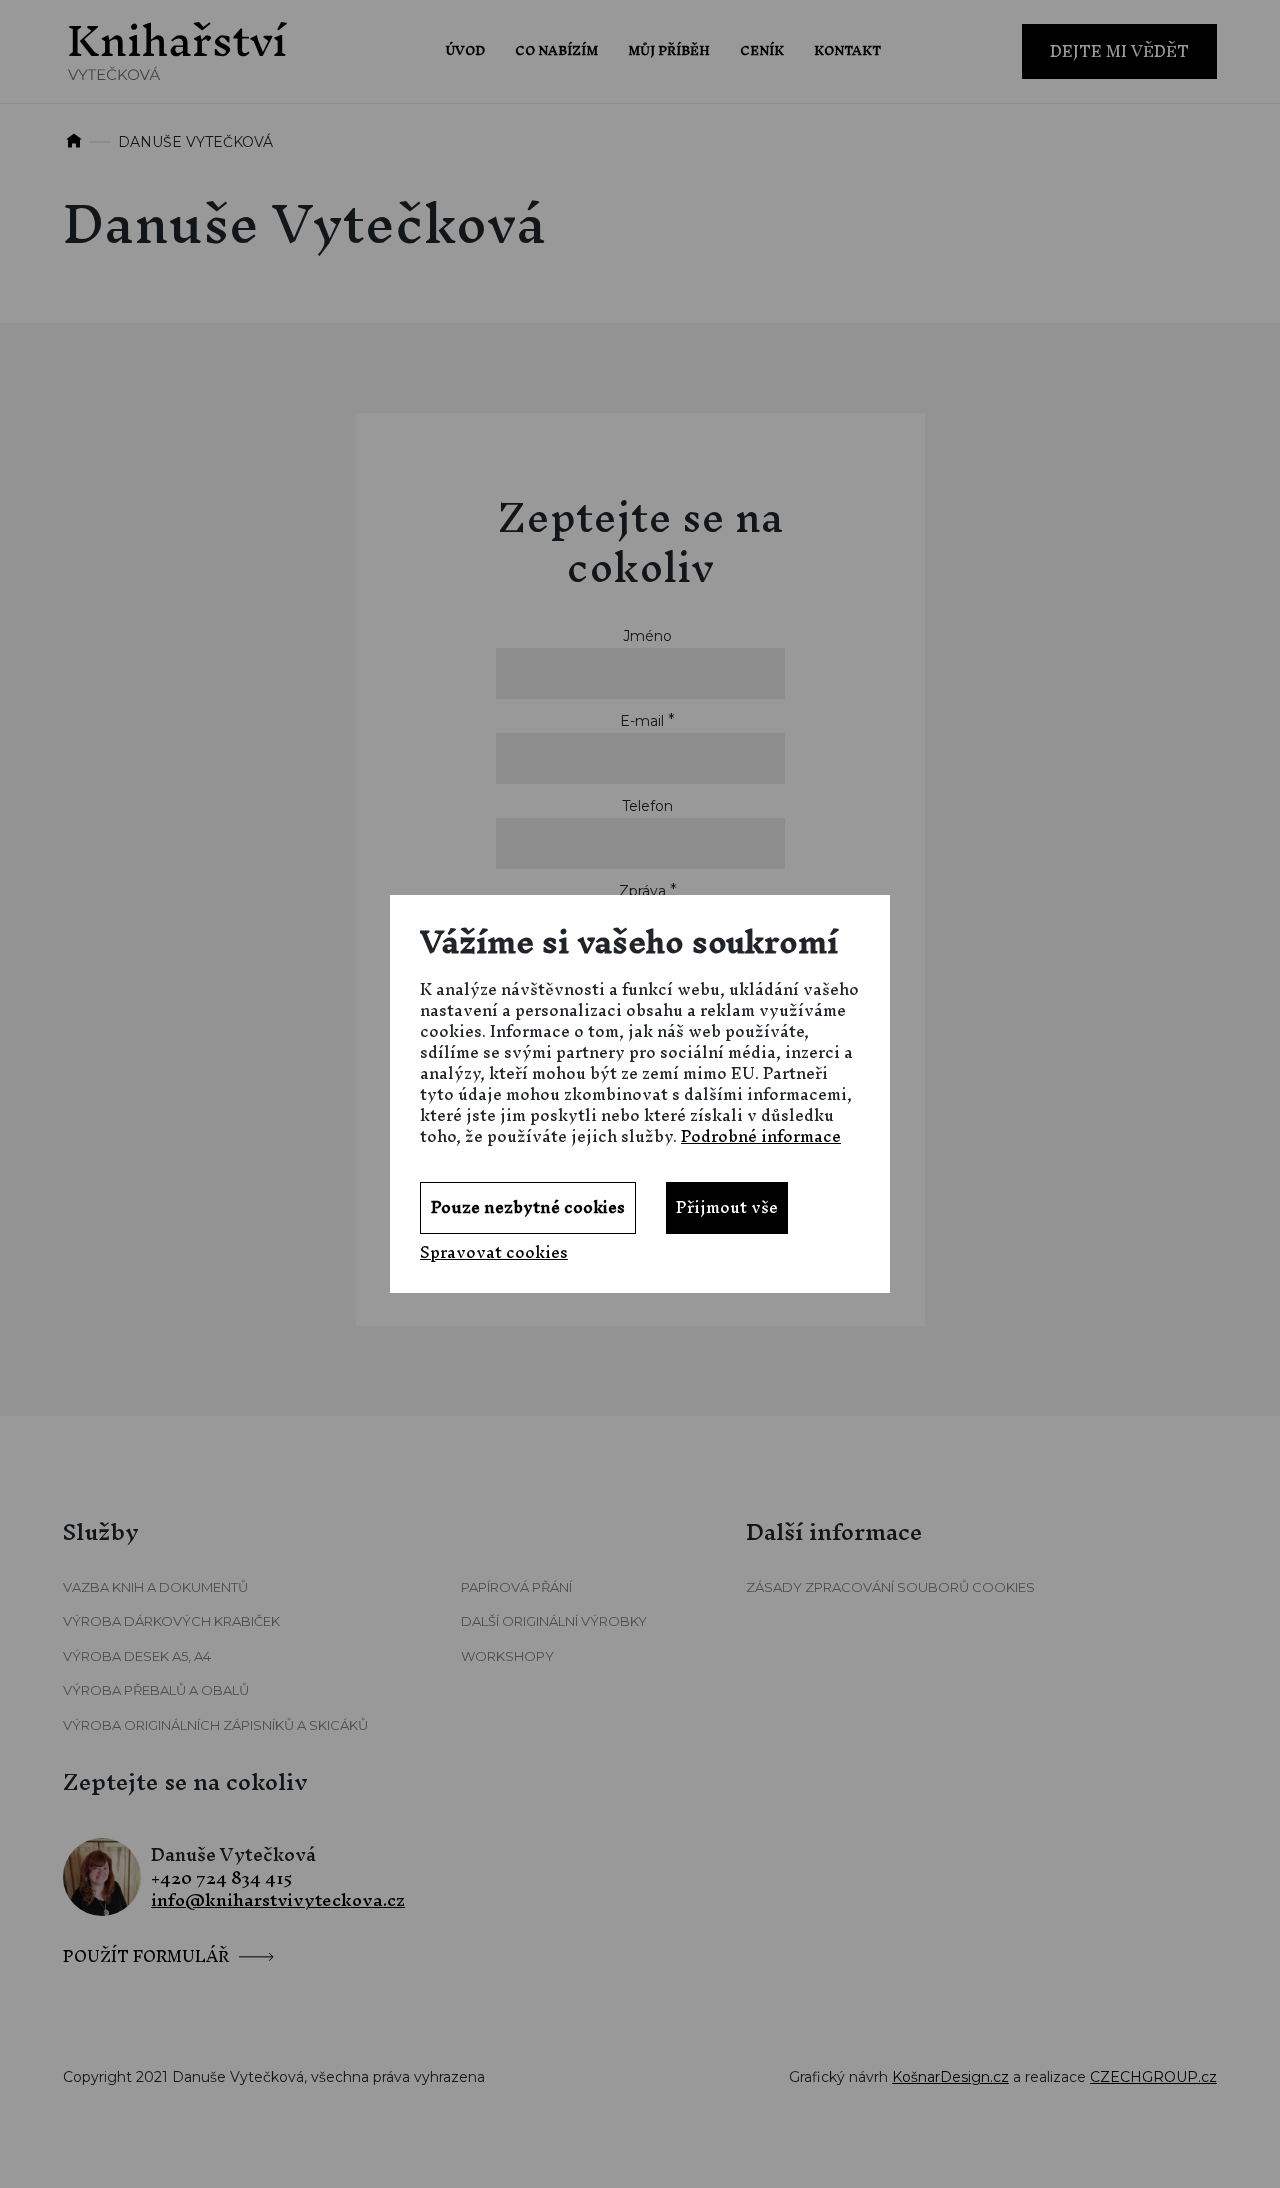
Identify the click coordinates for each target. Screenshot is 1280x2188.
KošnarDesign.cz (950, 2077)
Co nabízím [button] (556, 50)
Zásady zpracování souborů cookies (890, 1587)
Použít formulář (146, 1952)
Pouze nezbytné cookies (528, 1207)
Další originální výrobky (554, 1621)
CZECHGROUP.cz (1153, 2077)
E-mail (642, 721)
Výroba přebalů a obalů (156, 1690)
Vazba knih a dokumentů (155, 1587)
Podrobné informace (761, 1136)
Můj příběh (669, 50)
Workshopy (507, 1656)
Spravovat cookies (494, 1252)
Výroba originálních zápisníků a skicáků (215, 1725)
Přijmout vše (727, 1207)
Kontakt (847, 50)
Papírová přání (516, 1587)
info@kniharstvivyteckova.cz (278, 1900)
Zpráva (642, 891)
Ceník (762, 50)
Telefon (647, 806)
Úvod (465, 50)
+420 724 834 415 (222, 1878)
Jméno (647, 636)
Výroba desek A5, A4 (137, 1656)
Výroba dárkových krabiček (171, 1621)
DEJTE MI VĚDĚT (1119, 51)
